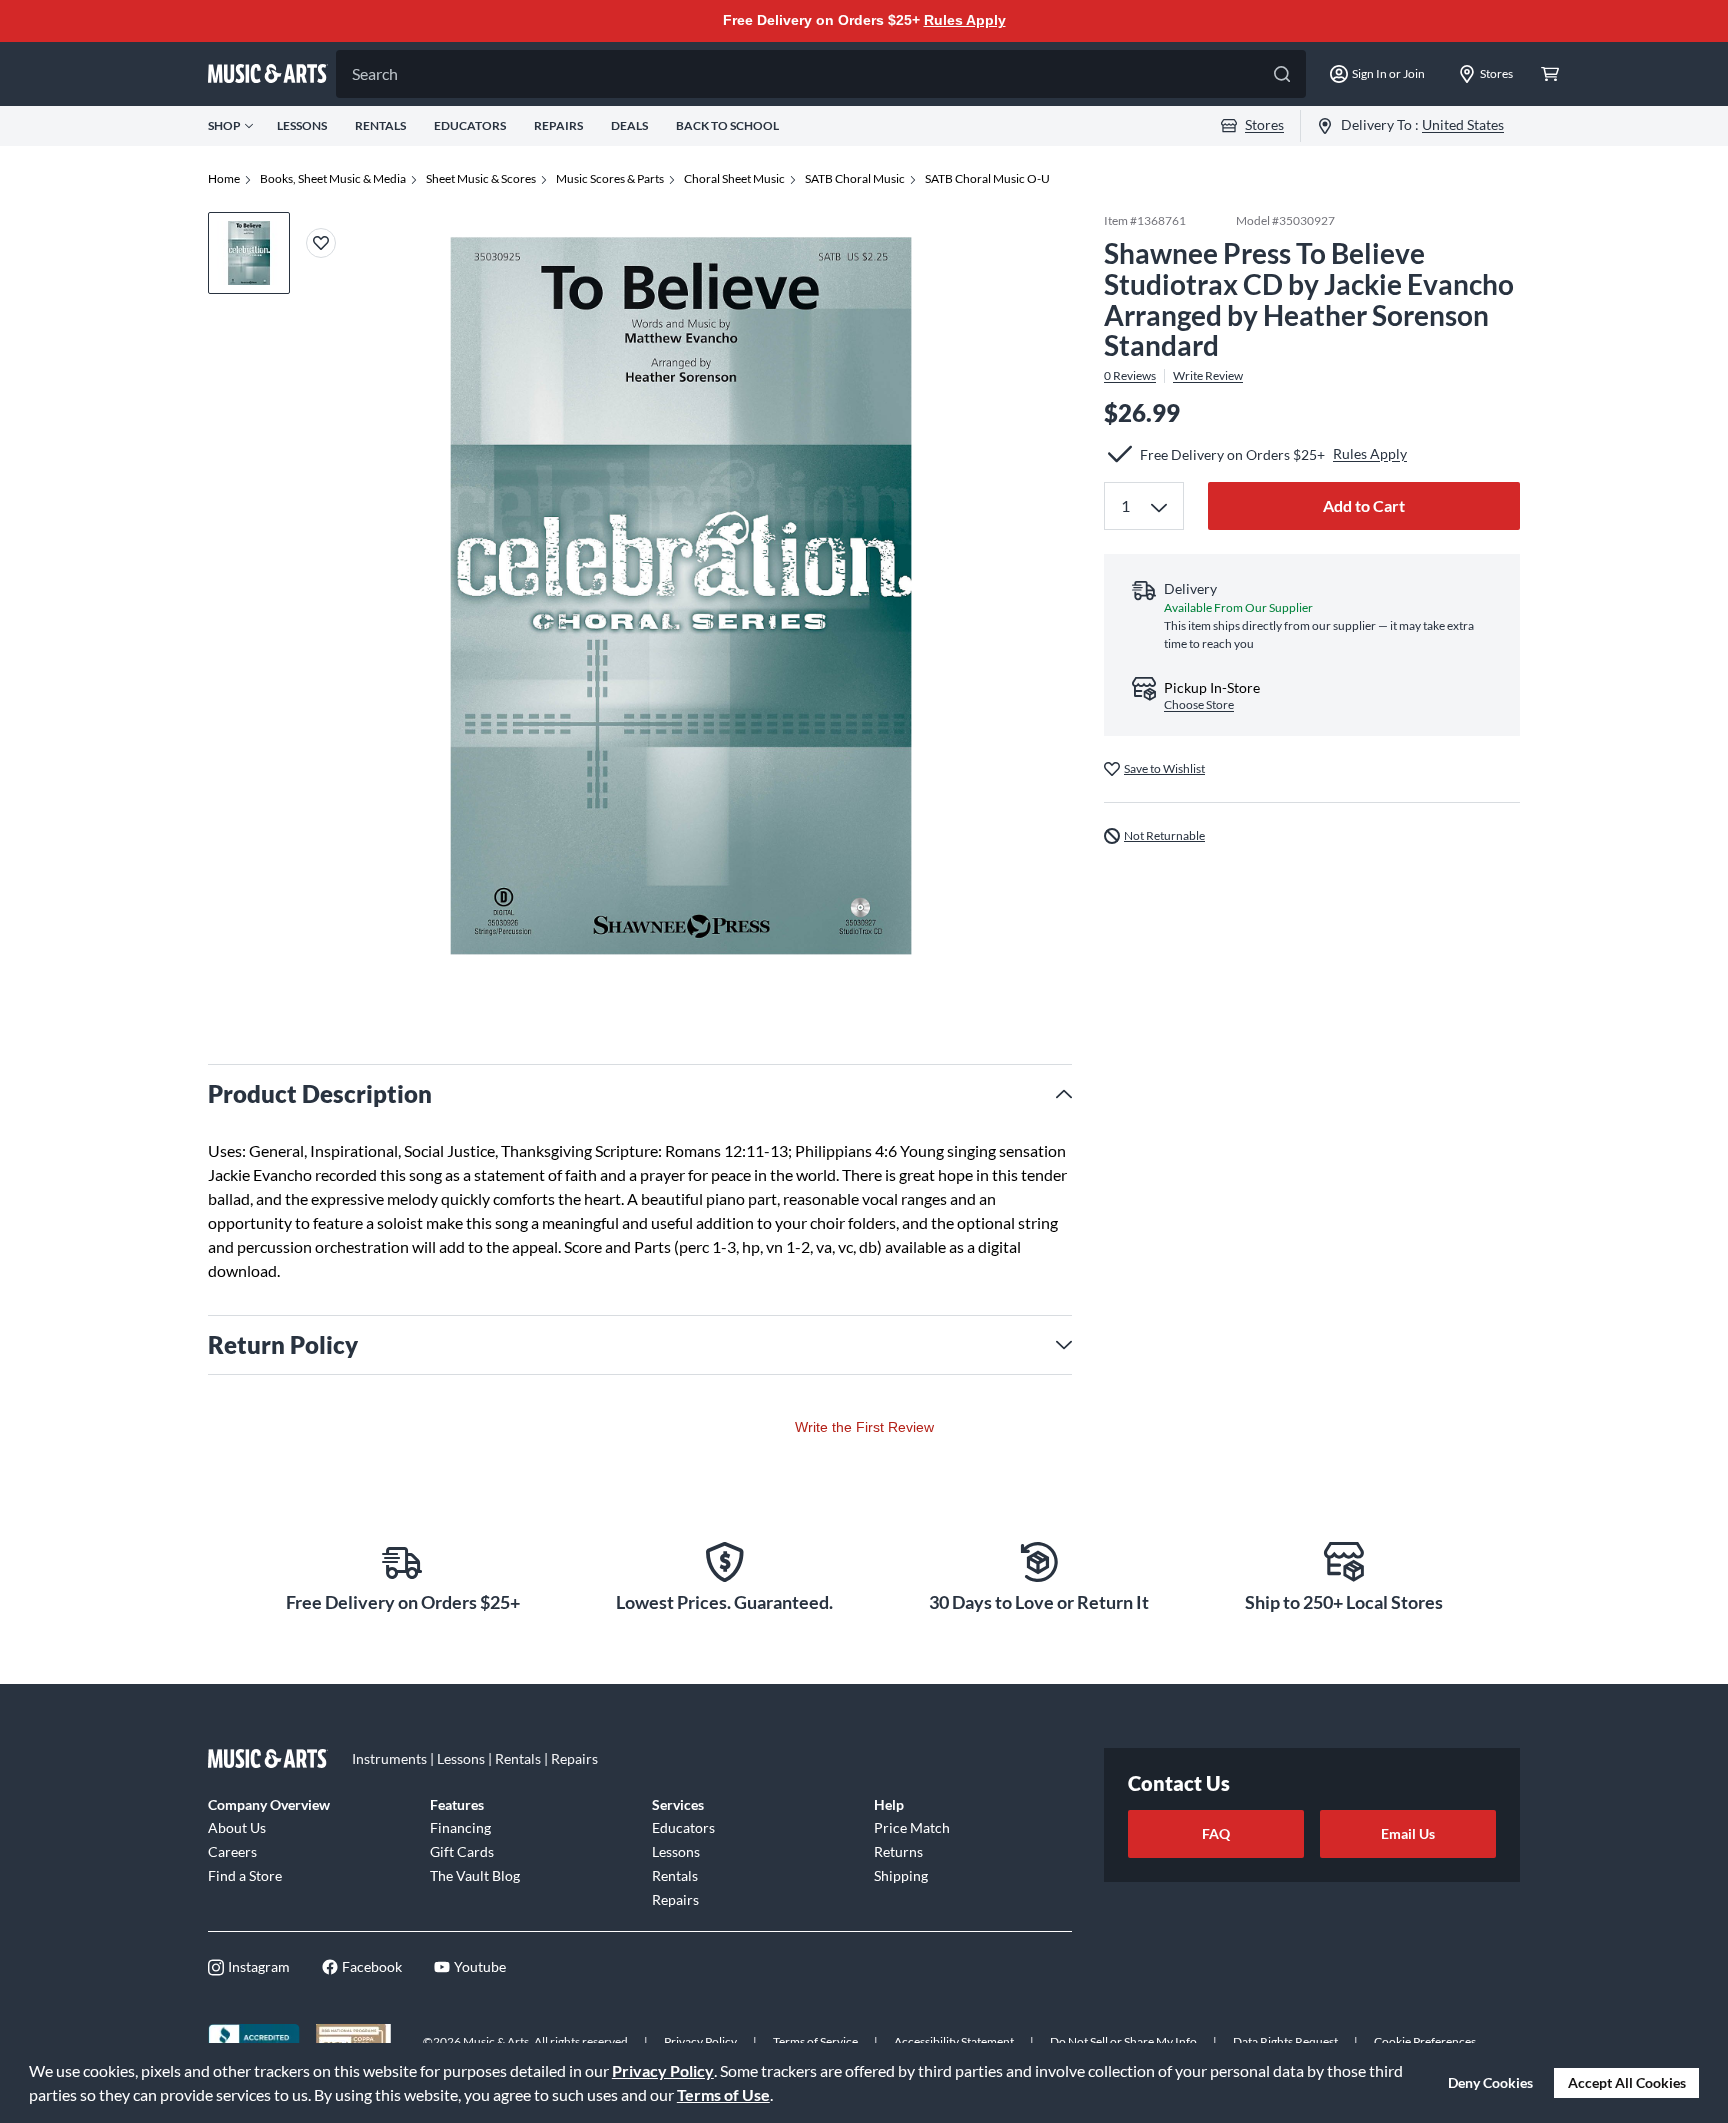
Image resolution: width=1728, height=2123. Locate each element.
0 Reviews (1130, 376)
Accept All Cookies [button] (1627, 2082)
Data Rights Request (1285, 2041)
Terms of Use (723, 2094)
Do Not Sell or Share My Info (1123, 2041)
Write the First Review (864, 1427)
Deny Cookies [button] (1490, 2082)
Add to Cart (1364, 505)
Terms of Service (815, 2041)
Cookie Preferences (1425, 2041)
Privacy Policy (663, 2070)
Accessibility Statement (954, 2041)
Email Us (1408, 1833)
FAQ (1216, 1833)
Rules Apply (965, 20)
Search (375, 73)
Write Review (1208, 376)
